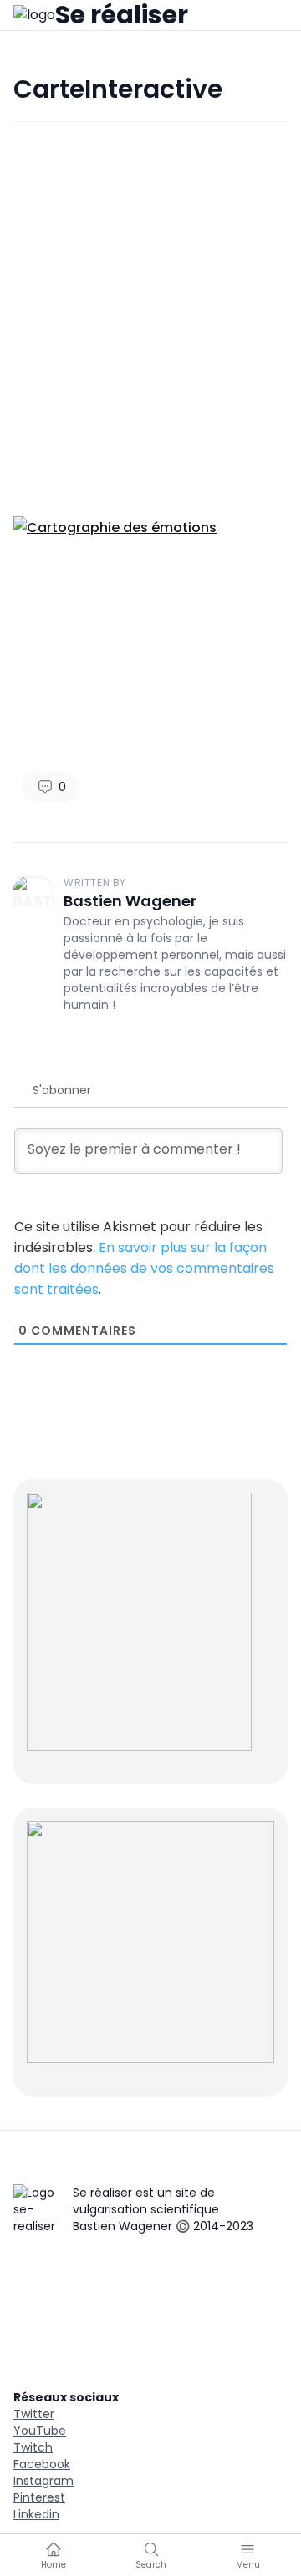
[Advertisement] (150, 306)
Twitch (33, 2447)
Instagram (43, 2481)
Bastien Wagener (130, 901)
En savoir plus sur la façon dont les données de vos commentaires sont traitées (144, 1268)
